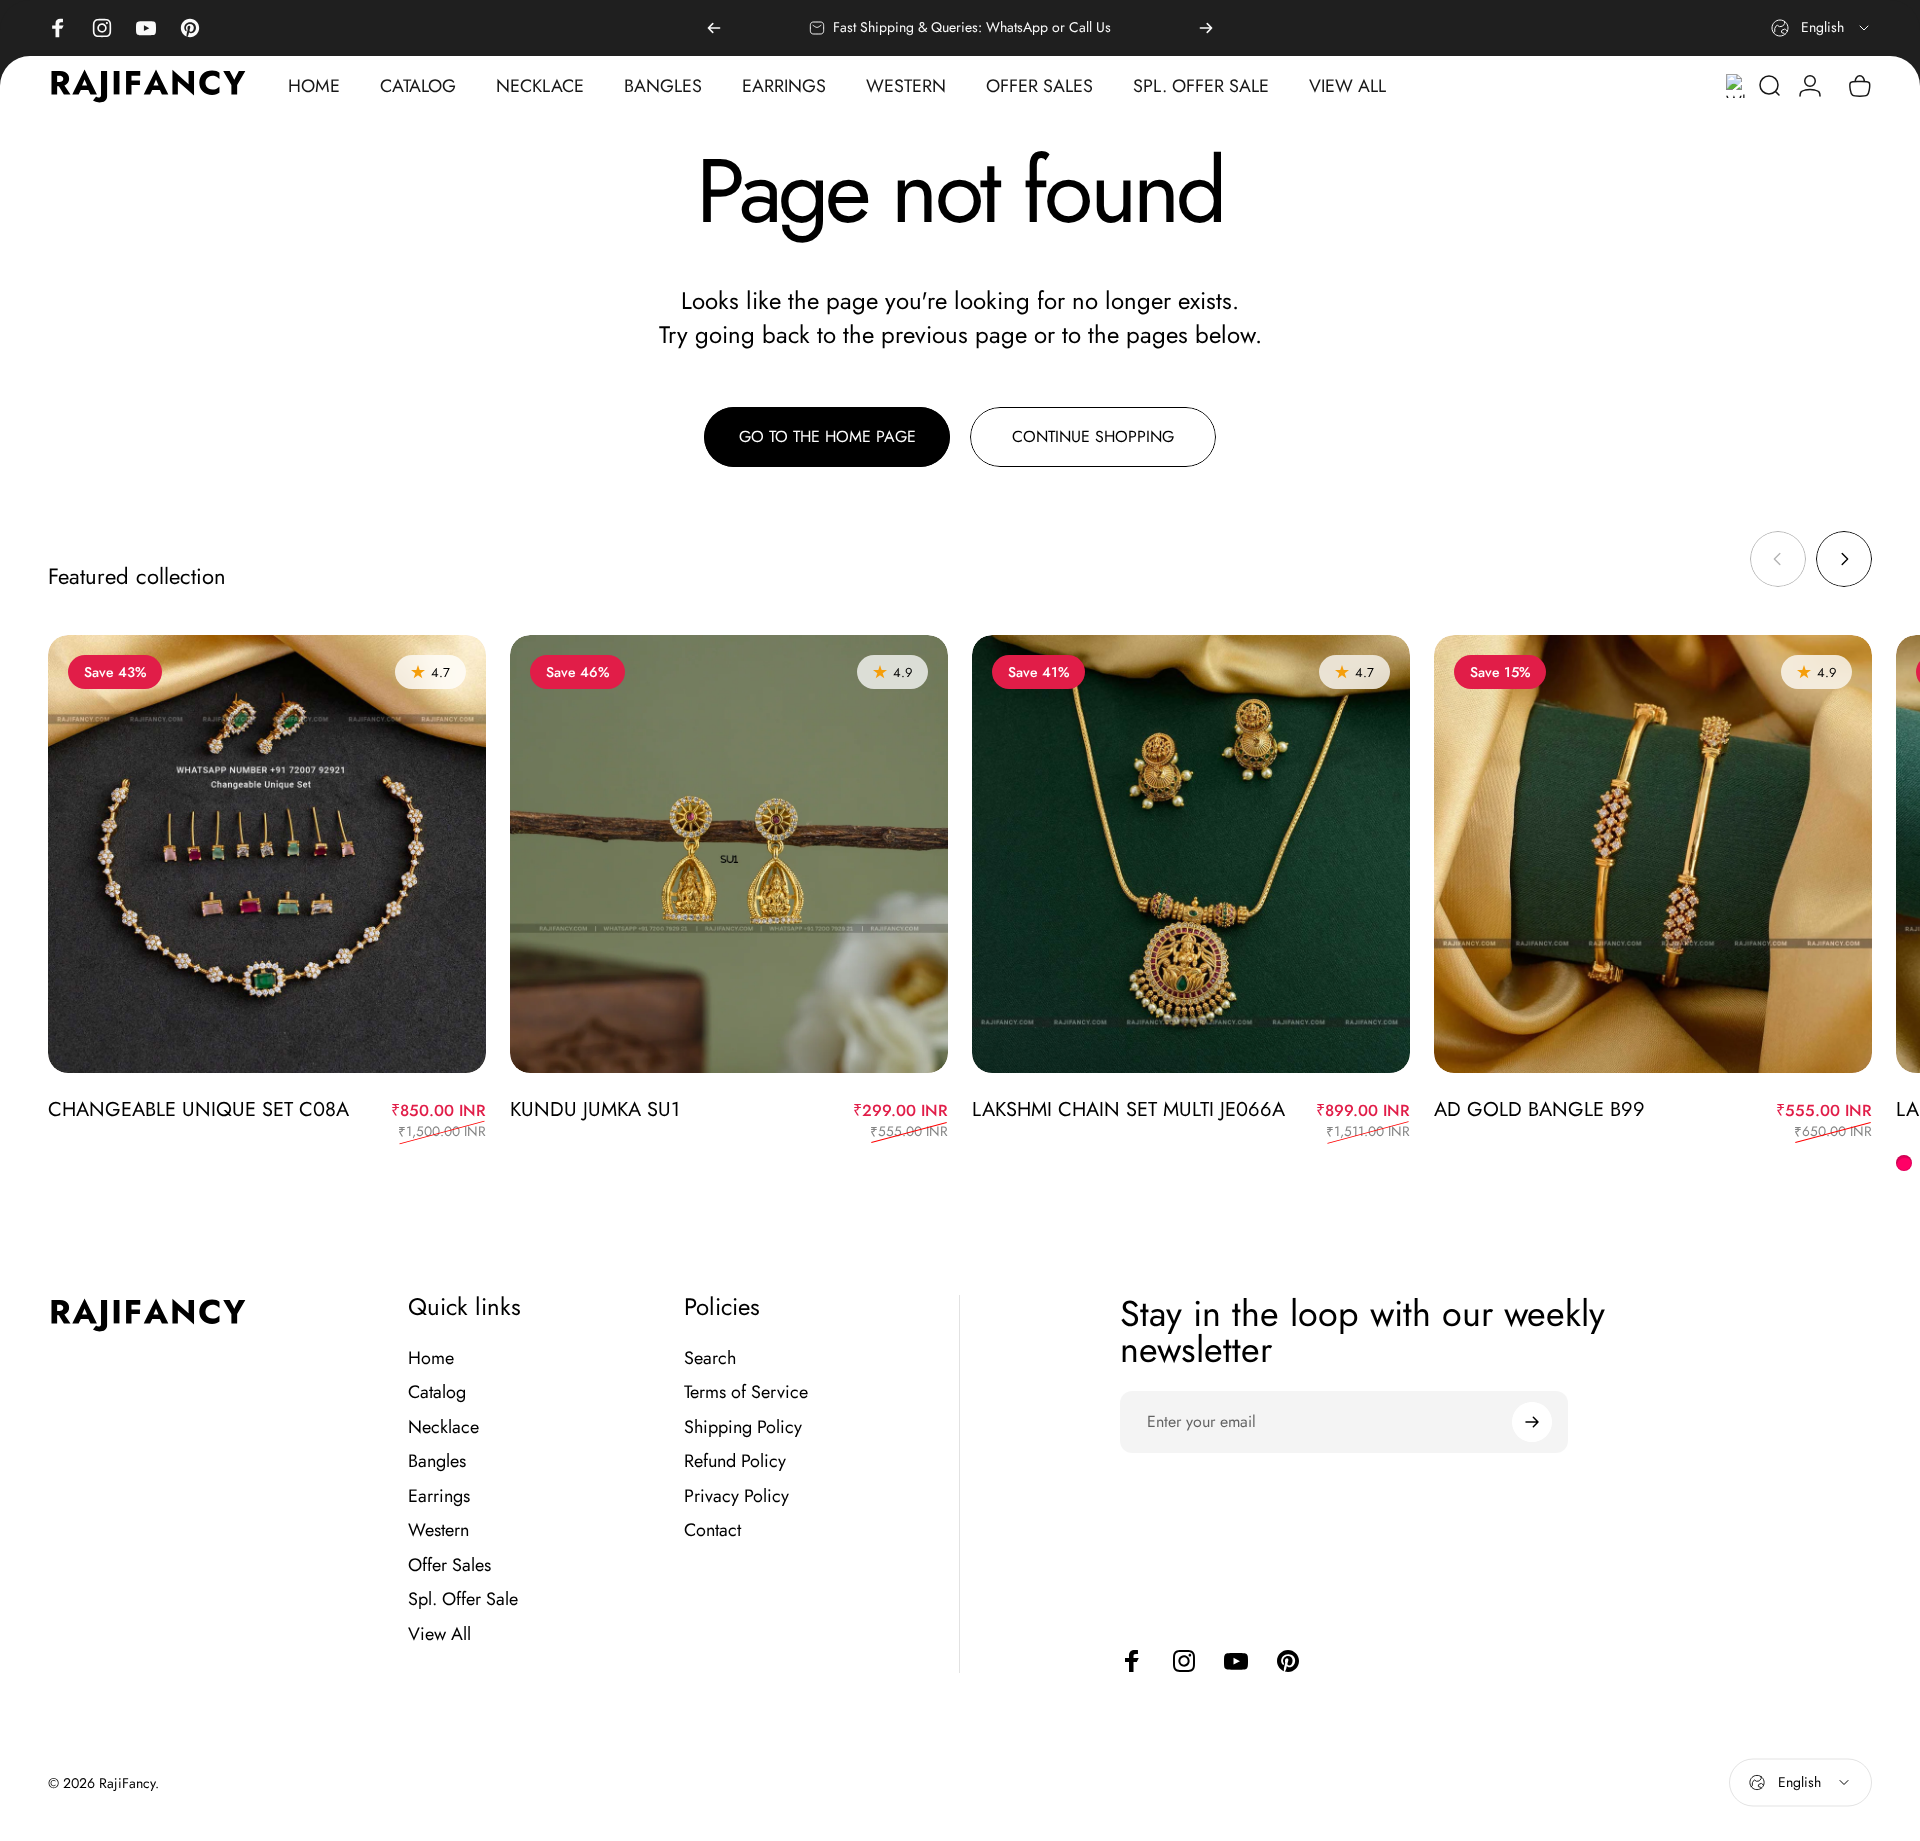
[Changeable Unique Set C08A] (267, 854)
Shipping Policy (743, 1427)
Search (710, 1358)
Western (438, 1530)
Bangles (437, 1461)
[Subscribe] (1532, 1422)
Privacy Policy (736, 1496)
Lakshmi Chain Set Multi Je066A (1128, 1109)
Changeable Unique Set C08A (198, 1109)
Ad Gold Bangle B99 (1539, 1109)
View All (439, 1634)
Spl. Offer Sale (463, 1599)
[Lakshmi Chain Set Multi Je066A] (1191, 854)
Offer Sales (449, 1565)
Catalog (437, 1392)
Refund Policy (735, 1461)
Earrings (439, 1496)
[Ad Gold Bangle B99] (1653, 854)
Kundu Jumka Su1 (595, 1109)
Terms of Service (746, 1392)
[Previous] (714, 28)
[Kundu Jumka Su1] (729, 854)
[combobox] (1821, 28)
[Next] (1206, 28)
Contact (712, 1530)
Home (431, 1358)
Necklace (443, 1427)
